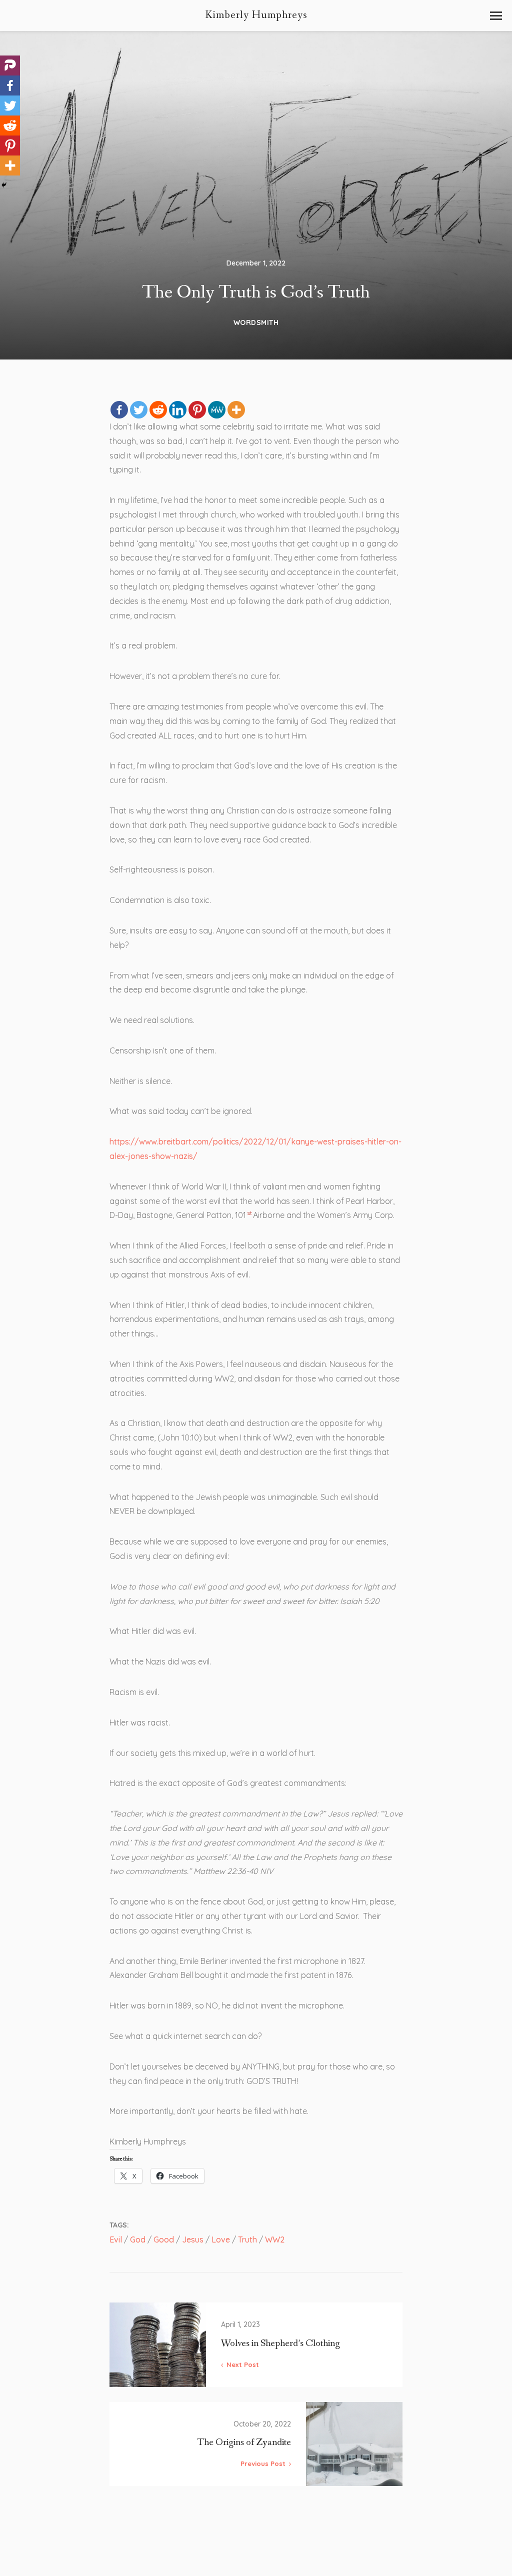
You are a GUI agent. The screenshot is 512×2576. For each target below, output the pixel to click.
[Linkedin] (178, 410)
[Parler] (10, 65)
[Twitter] (139, 410)
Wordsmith (256, 322)
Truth (247, 2239)
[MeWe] (217, 410)
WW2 (275, 2239)
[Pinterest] (197, 410)
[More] (236, 410)
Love (221, 2239)
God (138, 2239)
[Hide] (4, 185)
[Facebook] (119, 410)
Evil (116, 2239)
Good (164, 2239)
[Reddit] (158, 410)
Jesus (193, 2239)
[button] (496, 16)
